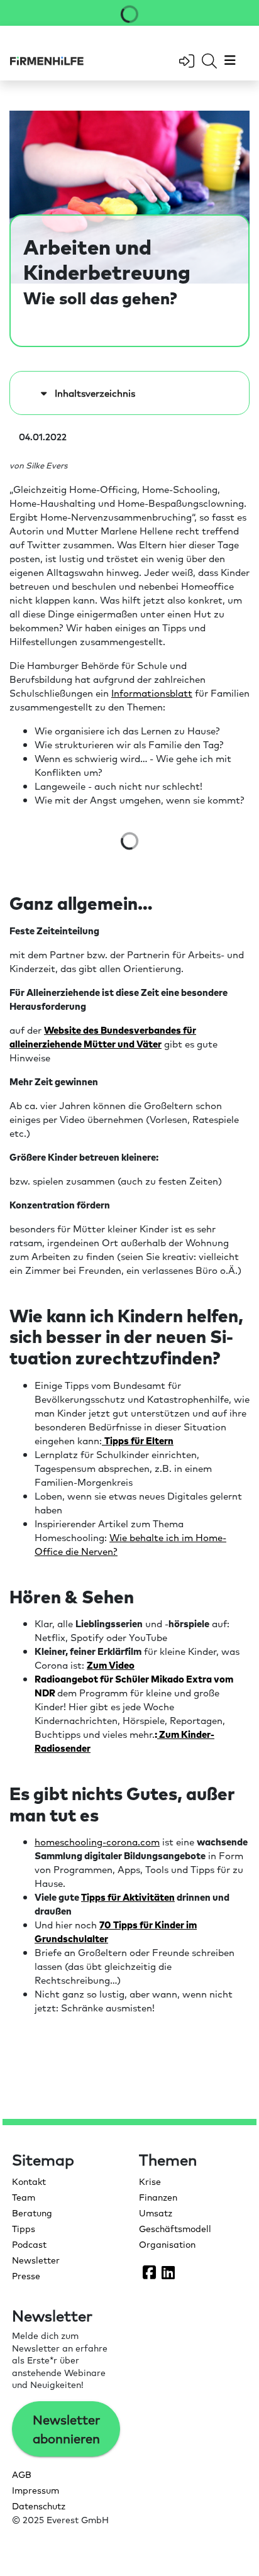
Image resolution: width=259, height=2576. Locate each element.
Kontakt (29, 2181)
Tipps (24, 2228)
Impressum (36, 2490)
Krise (150, 2181)
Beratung (32, 2213)
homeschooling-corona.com (97, 1841)
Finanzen (158, 2197)
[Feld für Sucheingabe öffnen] (209, 61)
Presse (26, 2275)
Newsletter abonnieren (66, 2429)
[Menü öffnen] (229, 61)
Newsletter (36, 2260)
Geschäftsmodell (175, 2228)
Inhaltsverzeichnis (92, 393)
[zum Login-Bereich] (187, 61)
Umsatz (156, 2213)
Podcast (29, 2244)
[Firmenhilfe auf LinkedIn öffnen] (168, 2272)
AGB (22, 2474)
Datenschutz (39, 2506)
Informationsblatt (152, 693)
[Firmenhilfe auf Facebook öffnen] (149, 2272)
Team (24, 2197)
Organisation (167, 2244)
